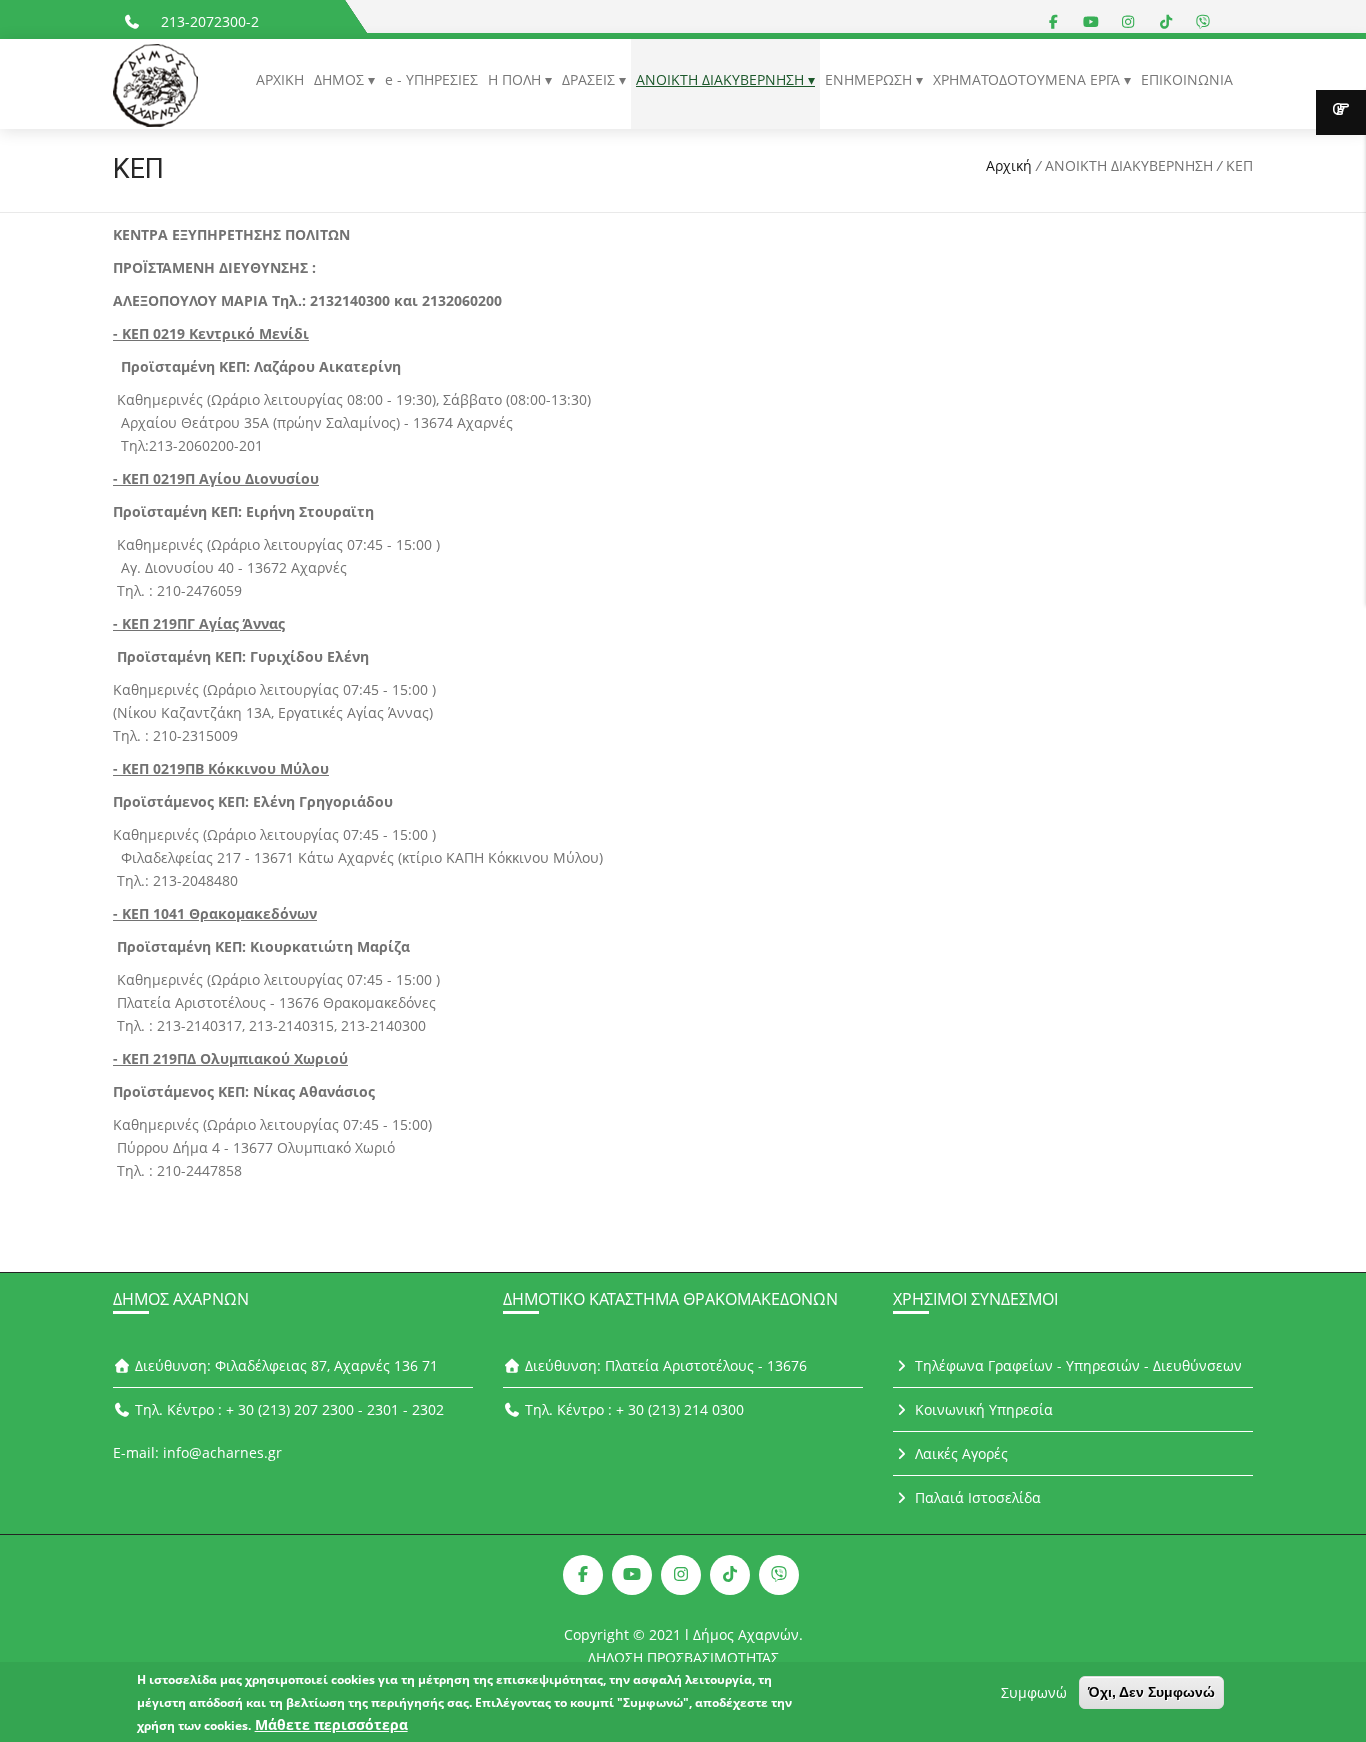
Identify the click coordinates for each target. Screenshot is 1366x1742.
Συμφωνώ (1034, 1692)
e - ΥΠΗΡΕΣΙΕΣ (431, 79)
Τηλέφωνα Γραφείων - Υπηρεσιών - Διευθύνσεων (1076, 1365)
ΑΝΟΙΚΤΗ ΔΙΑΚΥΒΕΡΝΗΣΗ (722, 79)
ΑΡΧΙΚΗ (280, 79)
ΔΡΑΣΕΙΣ (590, 79)
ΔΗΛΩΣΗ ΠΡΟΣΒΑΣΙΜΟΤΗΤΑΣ (683, 1657)
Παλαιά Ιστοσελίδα (976, 1497)
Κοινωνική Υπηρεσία (982, 1409)
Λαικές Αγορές (959, 1453)
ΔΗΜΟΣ (341, 79)
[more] (1341, 112)
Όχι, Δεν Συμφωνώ (1151, 1692)
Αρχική (1009, 165)
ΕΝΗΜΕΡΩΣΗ (870, 79)
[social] (1054, 21)
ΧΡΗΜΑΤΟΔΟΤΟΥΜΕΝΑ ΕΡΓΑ (1028, 79)
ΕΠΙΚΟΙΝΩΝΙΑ (1187, 79)
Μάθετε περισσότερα (331, 1724)
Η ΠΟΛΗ (516, 79)
